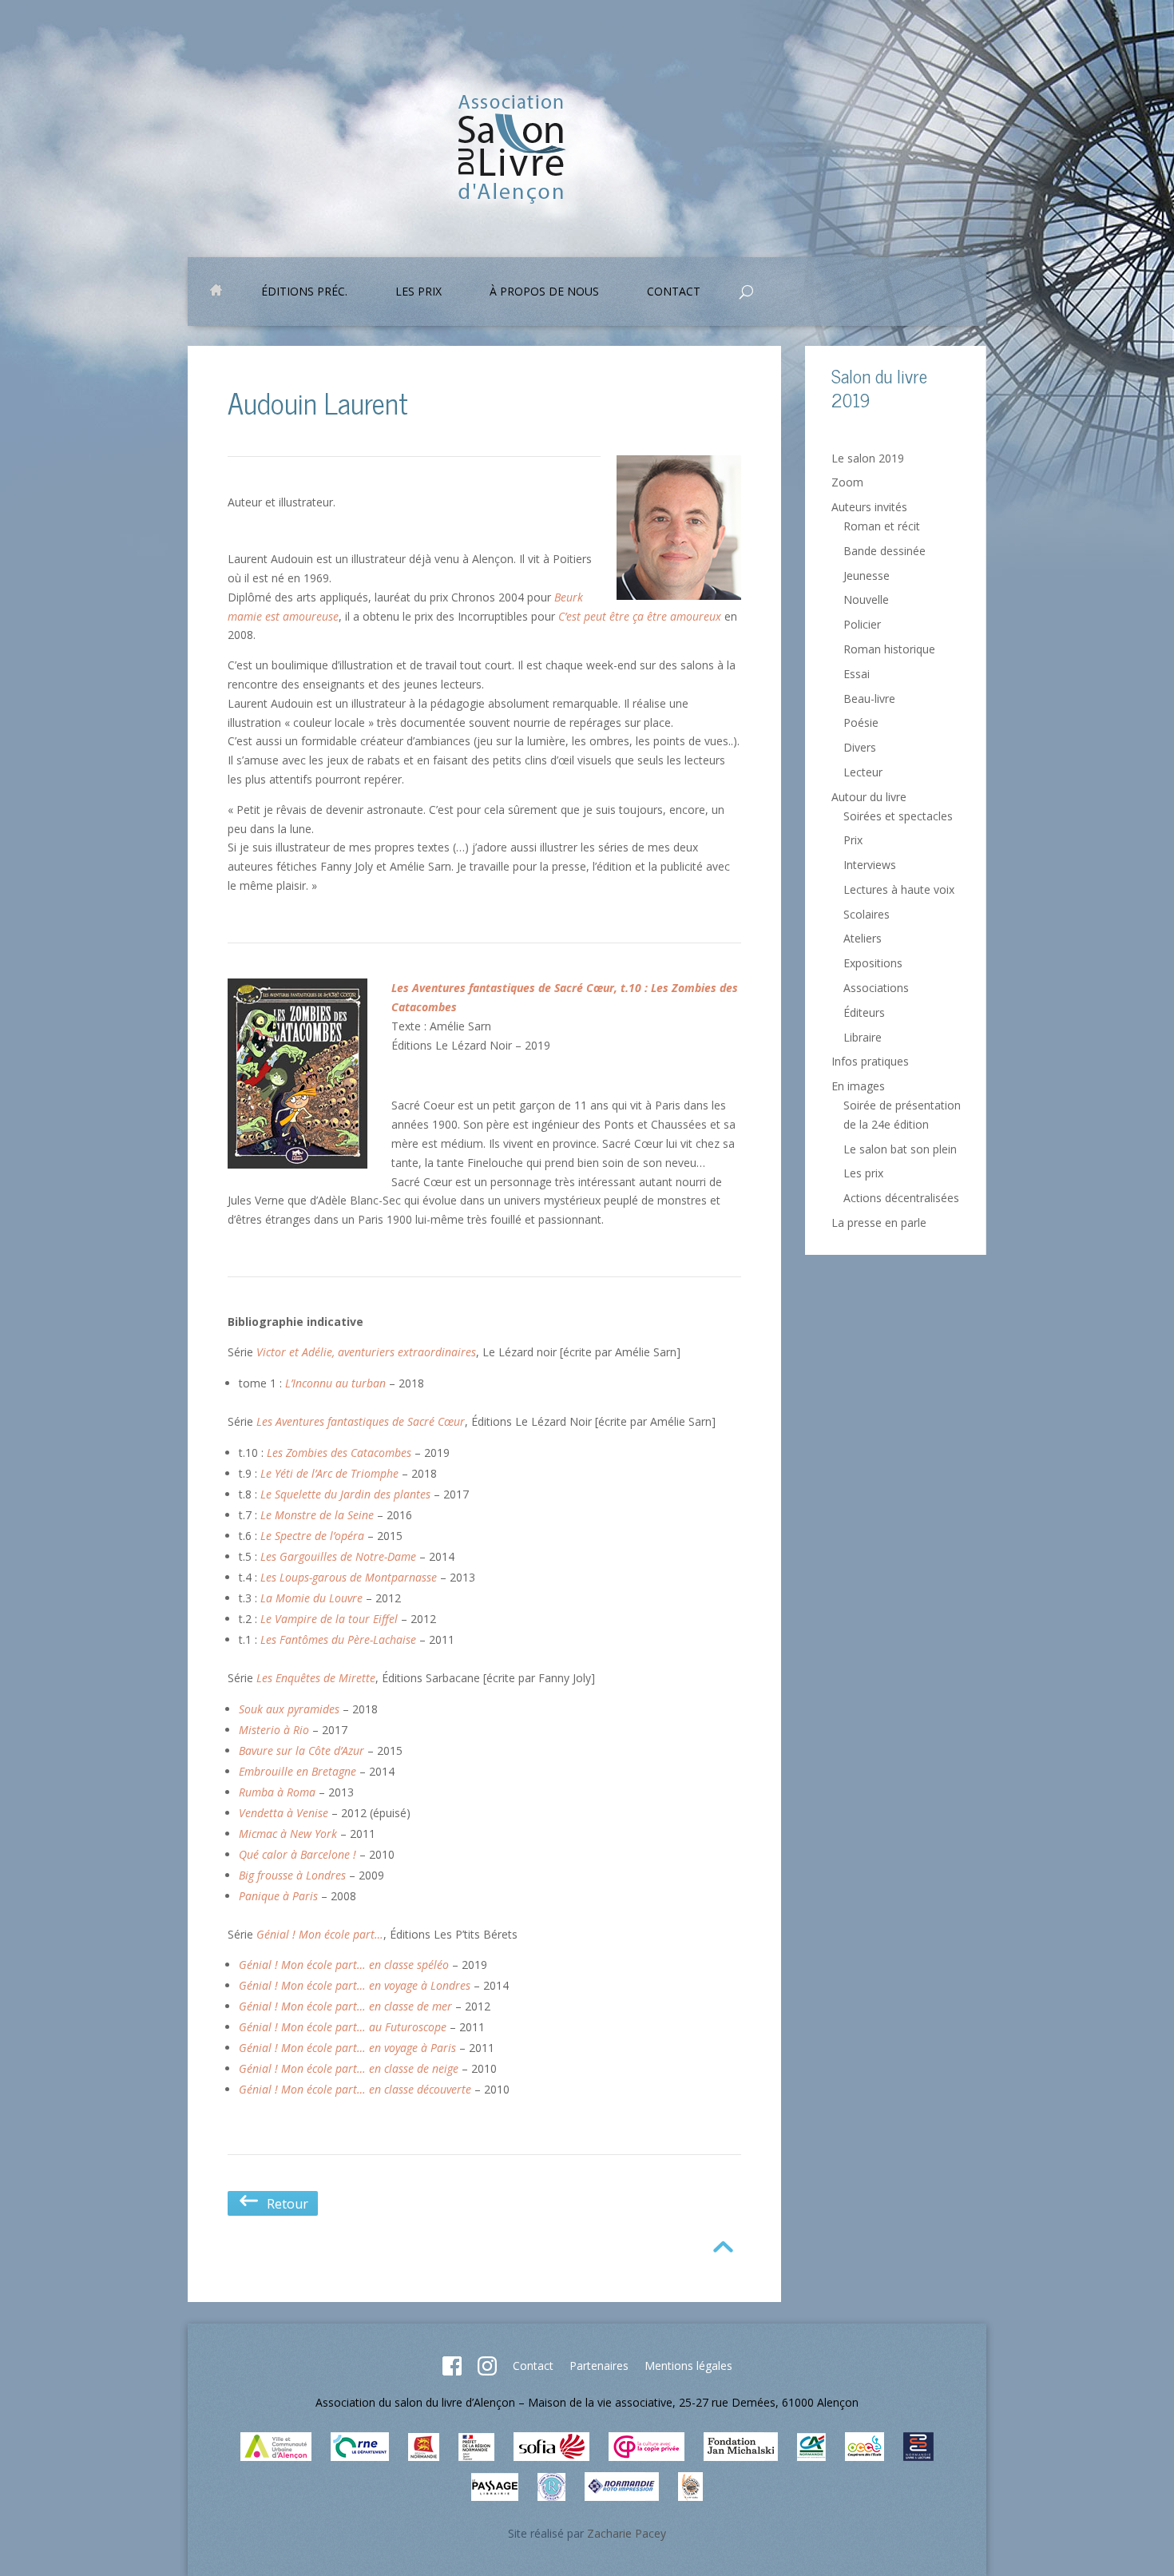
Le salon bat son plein (900, 1149)
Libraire (863, 1037)
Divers (860, 747)
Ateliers (863, 938)
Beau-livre (869, 699)
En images (858, 1086)
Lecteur (863, 772)
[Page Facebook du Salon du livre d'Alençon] (452, 2371)
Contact (533, 2366)
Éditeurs (864, 1012)
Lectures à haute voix (899, 889)
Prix (853, 840)
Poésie (861, 722)
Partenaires (599, 2366)
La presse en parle (879, 1223)
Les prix (418, 292)
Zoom (847, 482)
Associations (876, 988)
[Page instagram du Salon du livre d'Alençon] (487, 2371)
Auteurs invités (869, 507)
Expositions (873, 963)
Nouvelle (866, 599)
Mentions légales (688, 2366)
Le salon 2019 (868, 458)
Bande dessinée (884, 551)
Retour (284, 2204)
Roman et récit (882, 526)
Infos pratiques (870, 1061)
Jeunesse (867, 576)
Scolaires (867, 914)
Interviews (870, 865)
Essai (857, 674)
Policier (862, 624)
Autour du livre (869, 797)
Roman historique (889, 649)
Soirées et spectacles (898, 816)
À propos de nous (544, 292)
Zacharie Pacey (627, 2533)
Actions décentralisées (901, 1198)
